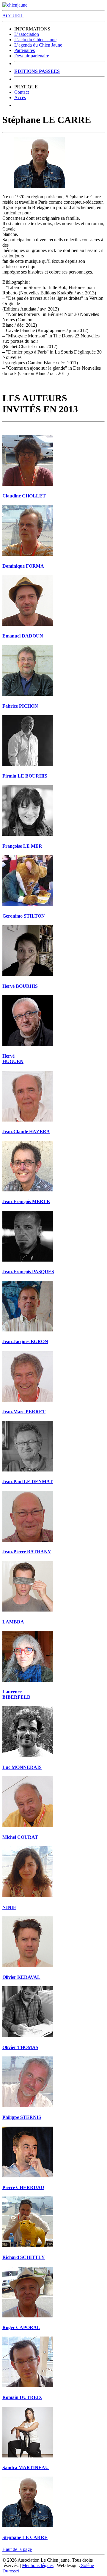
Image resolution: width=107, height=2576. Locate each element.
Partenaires (25, 50)
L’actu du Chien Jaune (35, 40)
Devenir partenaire (32, 56)
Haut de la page (17, 2549)
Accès (20, 97)
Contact (22, 92)
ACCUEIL (13, 16)
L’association (27, 34)
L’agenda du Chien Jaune (38, 45)
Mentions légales (38, 2565)
